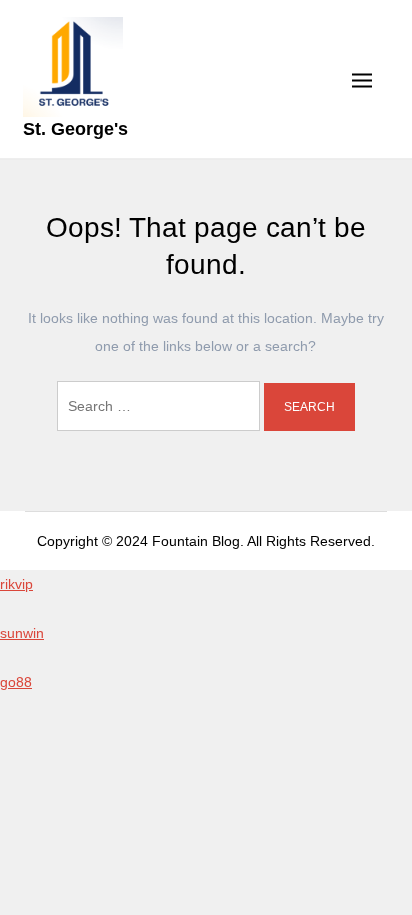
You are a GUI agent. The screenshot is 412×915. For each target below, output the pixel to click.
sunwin (22, 633)
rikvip (16, 584)
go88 (16, 682)
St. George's (75, 129)
